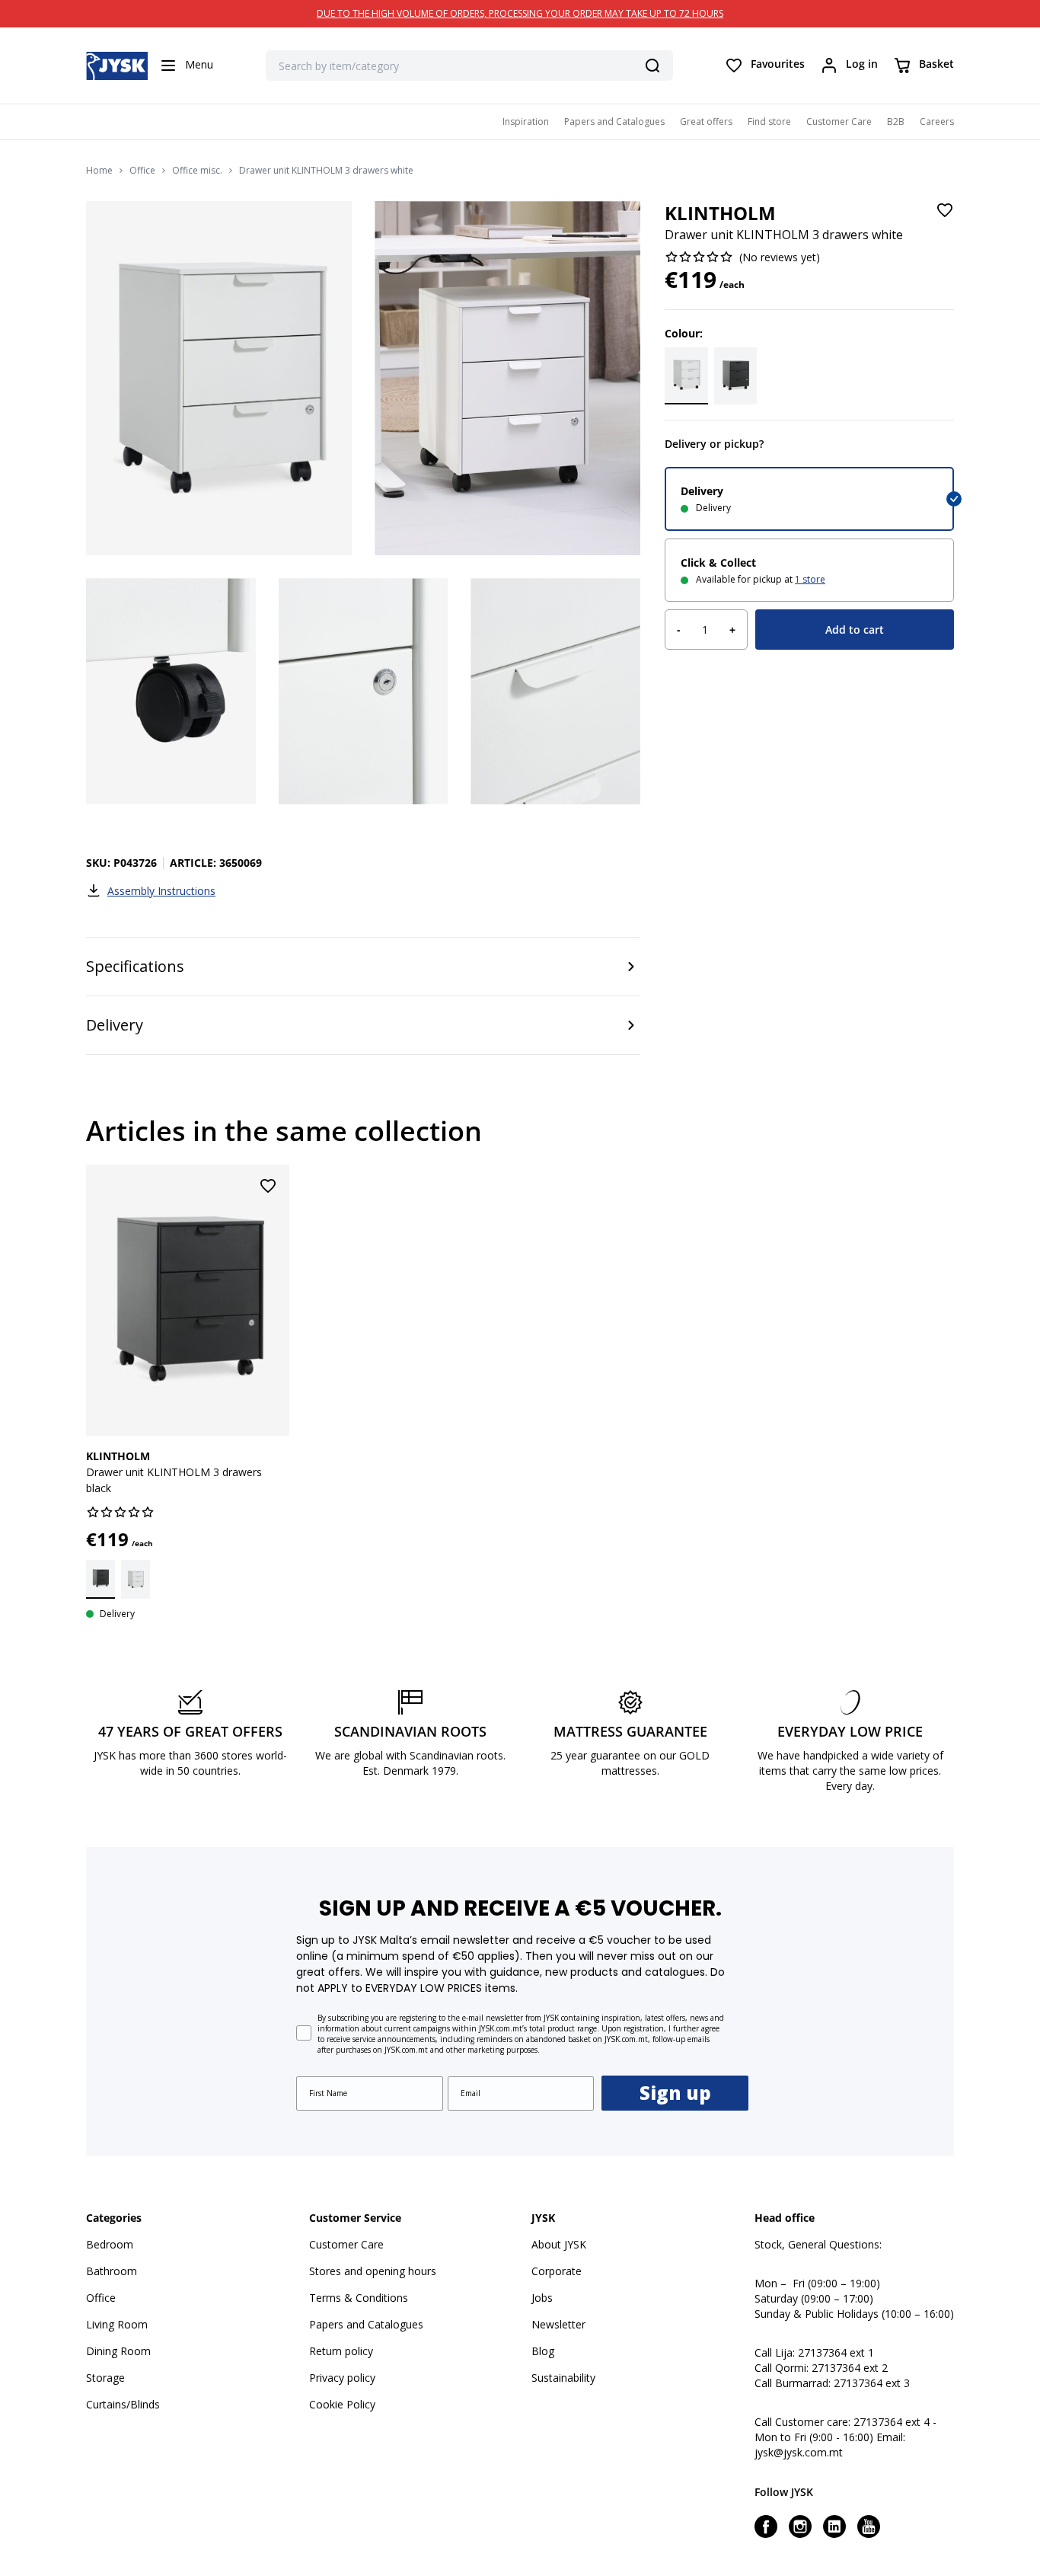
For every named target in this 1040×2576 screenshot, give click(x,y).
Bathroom (112, 2271)
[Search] (652, 66)
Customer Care (839, 121)
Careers (937, 121)
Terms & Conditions (359, 2298)
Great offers (706, 121)
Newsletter (558, 2324)
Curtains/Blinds (123, 2404)
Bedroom (110, 2244)
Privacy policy (342, 2378)
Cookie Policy (342, 2404)
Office (142, 171)
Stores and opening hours (373, 2271)
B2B (896, 121)
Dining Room (118, 2351)
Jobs (542, 2298)
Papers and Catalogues (614, 121)
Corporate (557, 2271)
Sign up (675, 2093)
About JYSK (559, 2244)
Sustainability (563, 2378)
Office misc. (197, 171)
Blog (543, 2351)
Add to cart (855, 630)
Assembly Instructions (161, 891)
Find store (769, 121)
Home (99, 171)
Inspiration (526, 121)
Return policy (341, 2351)
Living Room (117, 2324)
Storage (105, 2378)
